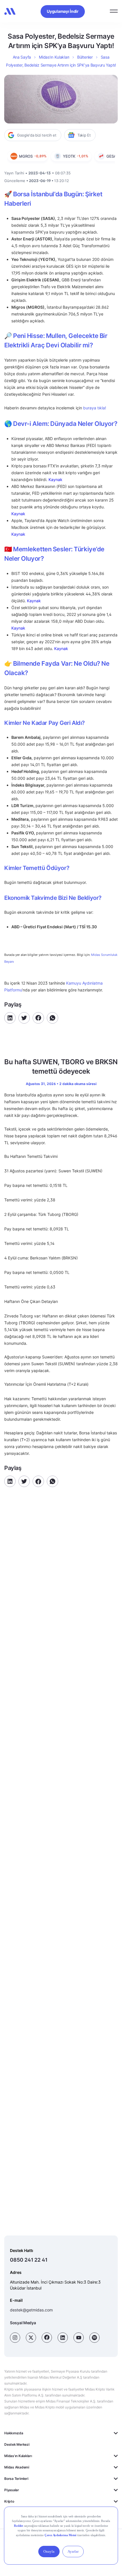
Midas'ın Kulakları (18, 2456)
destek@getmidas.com (31, 2310)
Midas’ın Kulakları (54, 57)
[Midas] (10, 11)
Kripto (9, 2501)
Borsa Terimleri (16, 2479)
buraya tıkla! (95, 408)
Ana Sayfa (22, 57)
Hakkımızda (14, 2433)
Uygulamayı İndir (63, 11)
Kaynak (55, 479)
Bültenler (85, 57)
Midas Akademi (17, 2467)
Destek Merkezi (17, 2444)
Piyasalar (12, 2490)
